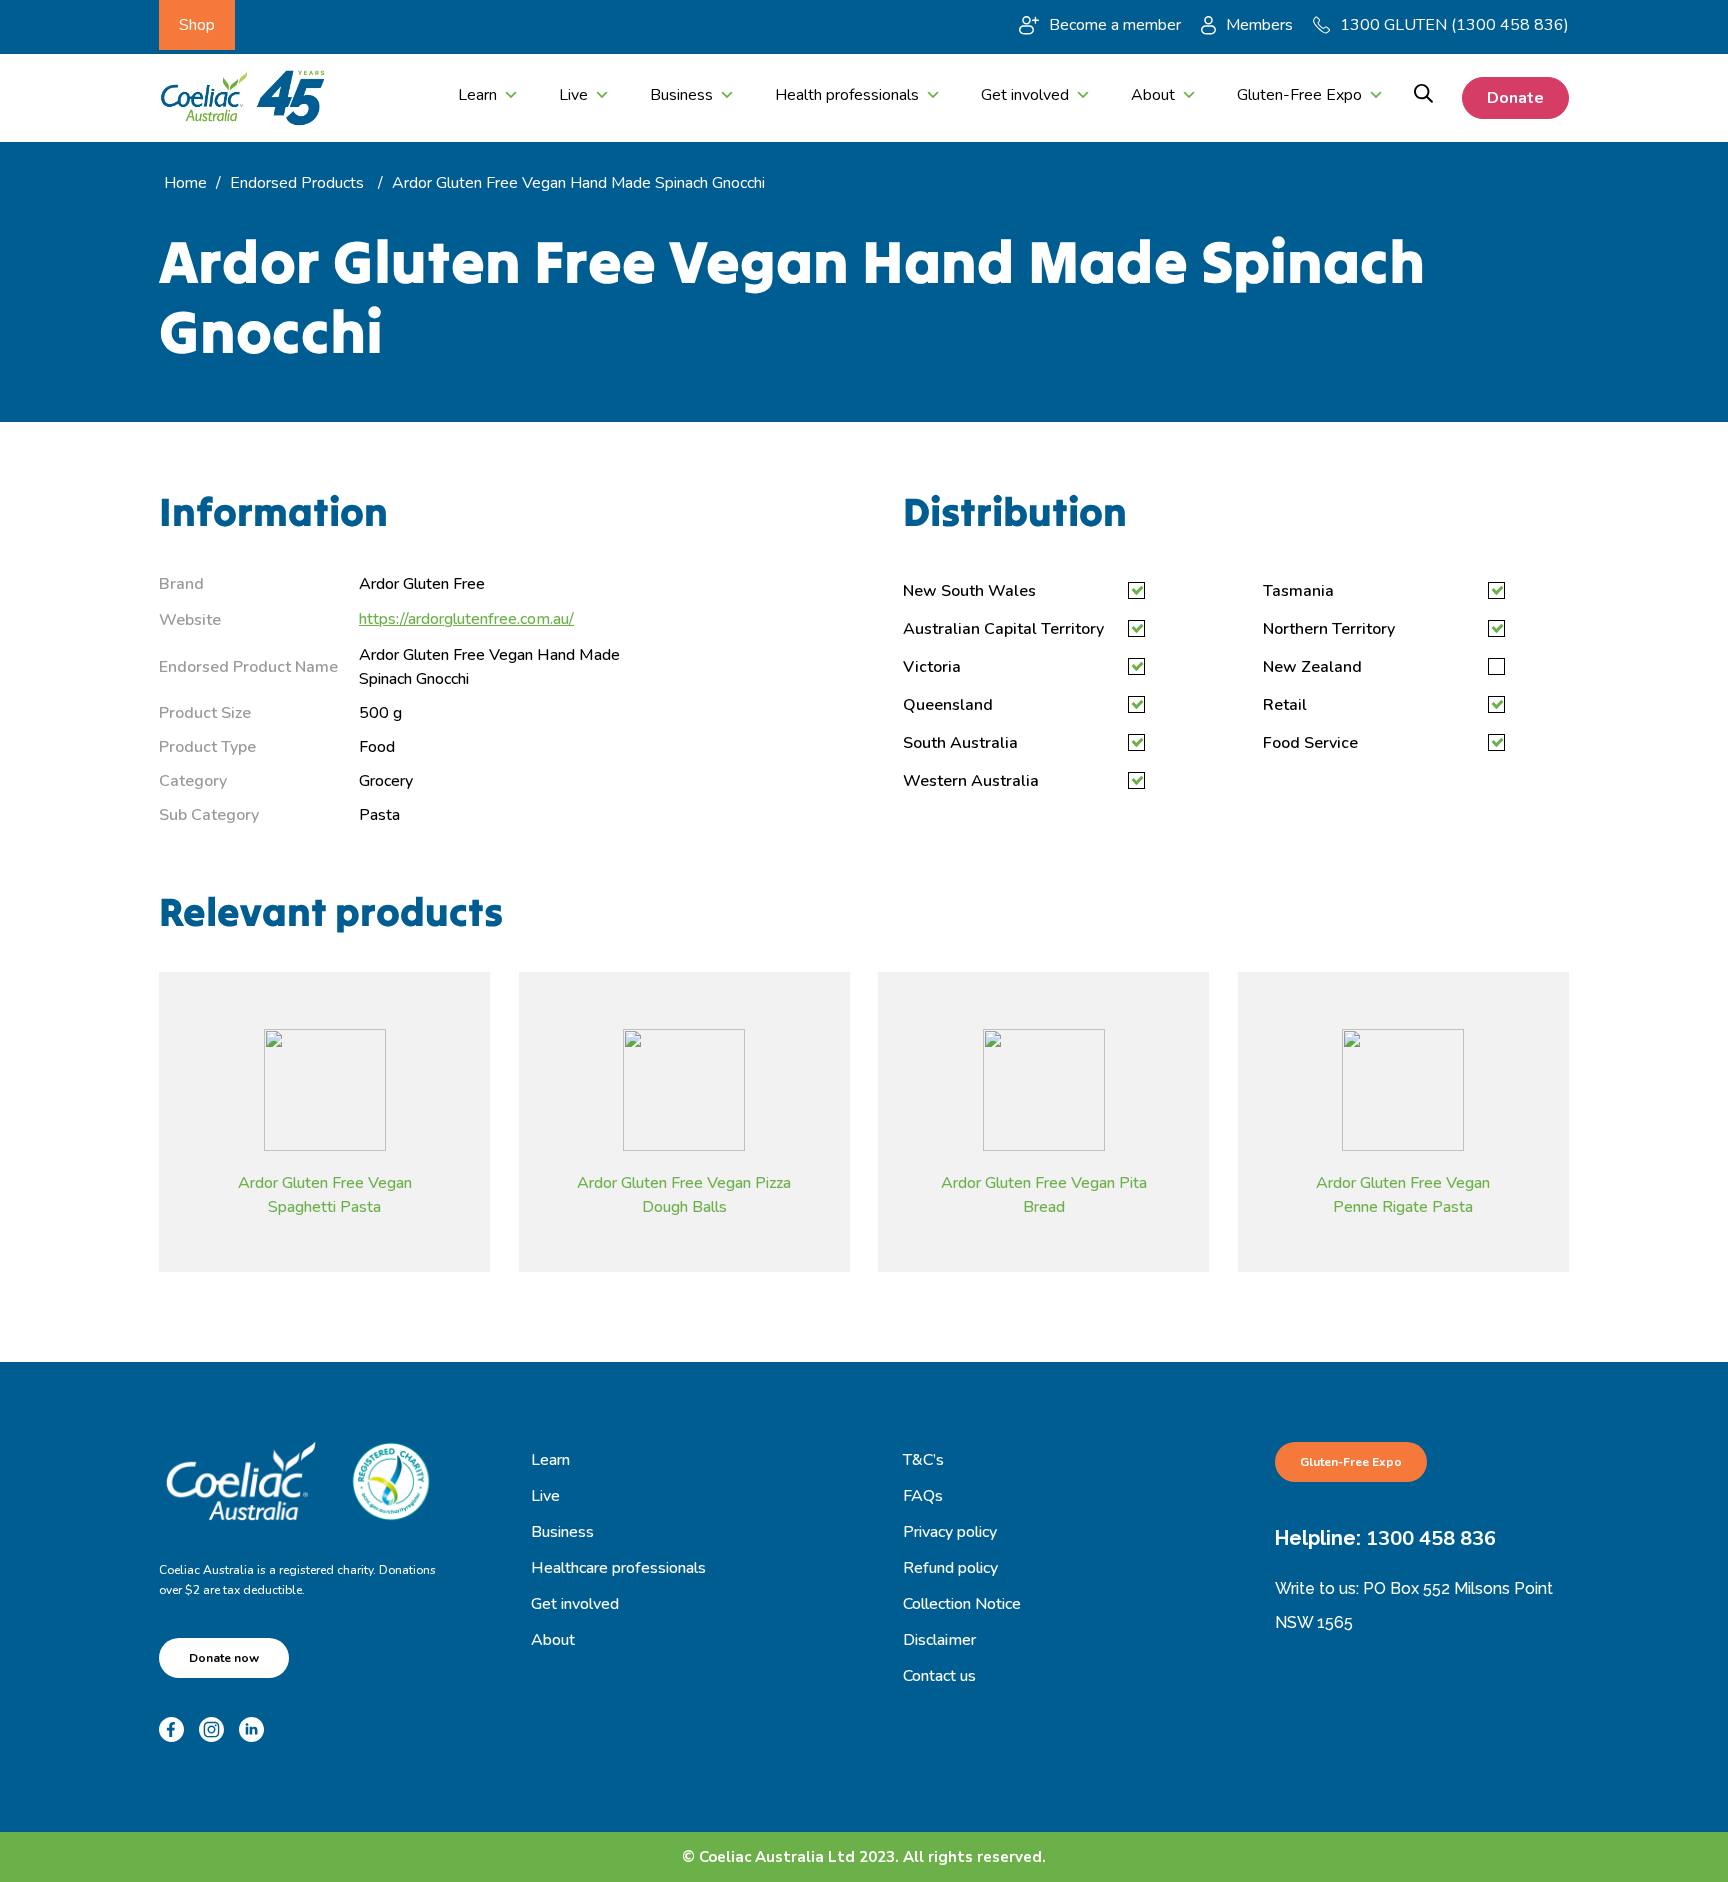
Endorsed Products (297, 183)
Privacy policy (950, 1532)
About (1153, 95)
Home (185, 183)
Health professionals (847, 95)
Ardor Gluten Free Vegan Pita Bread (1044, 1194)
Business (681, 95)
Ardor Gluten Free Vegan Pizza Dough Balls (684, 1194)
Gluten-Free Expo (1299, 95)
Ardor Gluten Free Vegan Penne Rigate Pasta (1403, 1194)
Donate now (224, 1658)
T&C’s (923, 1460)
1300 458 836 (1431, 1538)
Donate (1515, 98)
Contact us (939, 1676)
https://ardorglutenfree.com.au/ (466, 619)
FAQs (923, 1496)
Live (573, 95)
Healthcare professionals (618, 1568)
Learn (477, 95)
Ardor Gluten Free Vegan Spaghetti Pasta (325, 1194)
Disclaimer (939, 1640)
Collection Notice (962, 1604)
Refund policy (950, 1568)
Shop (197, 25)
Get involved (1025, 95)
